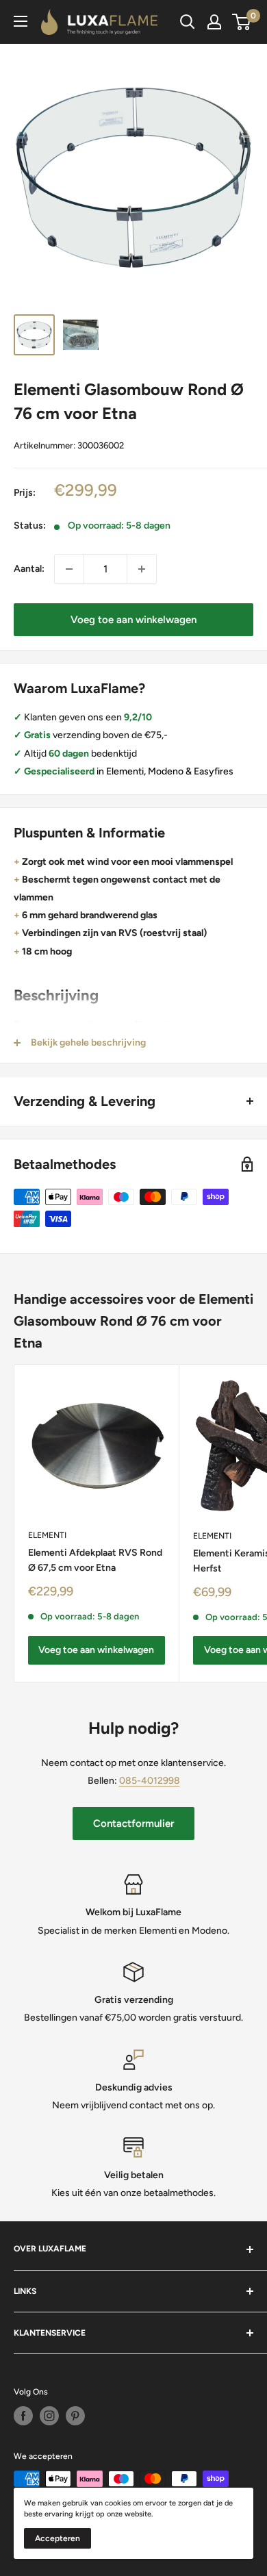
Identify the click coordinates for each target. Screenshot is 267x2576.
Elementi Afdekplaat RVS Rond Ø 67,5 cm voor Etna (95, 1560)
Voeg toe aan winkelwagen (133, 620)
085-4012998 (150, 1781)
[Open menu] (21, 21)
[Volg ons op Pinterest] (75, 2416)
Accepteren (58, 2538)
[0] (242, 22)
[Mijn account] (214, 22)
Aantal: (29, 569)
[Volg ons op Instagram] (49, 2416)
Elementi (47, 1535)
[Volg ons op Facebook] (23, 2416)
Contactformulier (133, 1823)
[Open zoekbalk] (188, 22)
